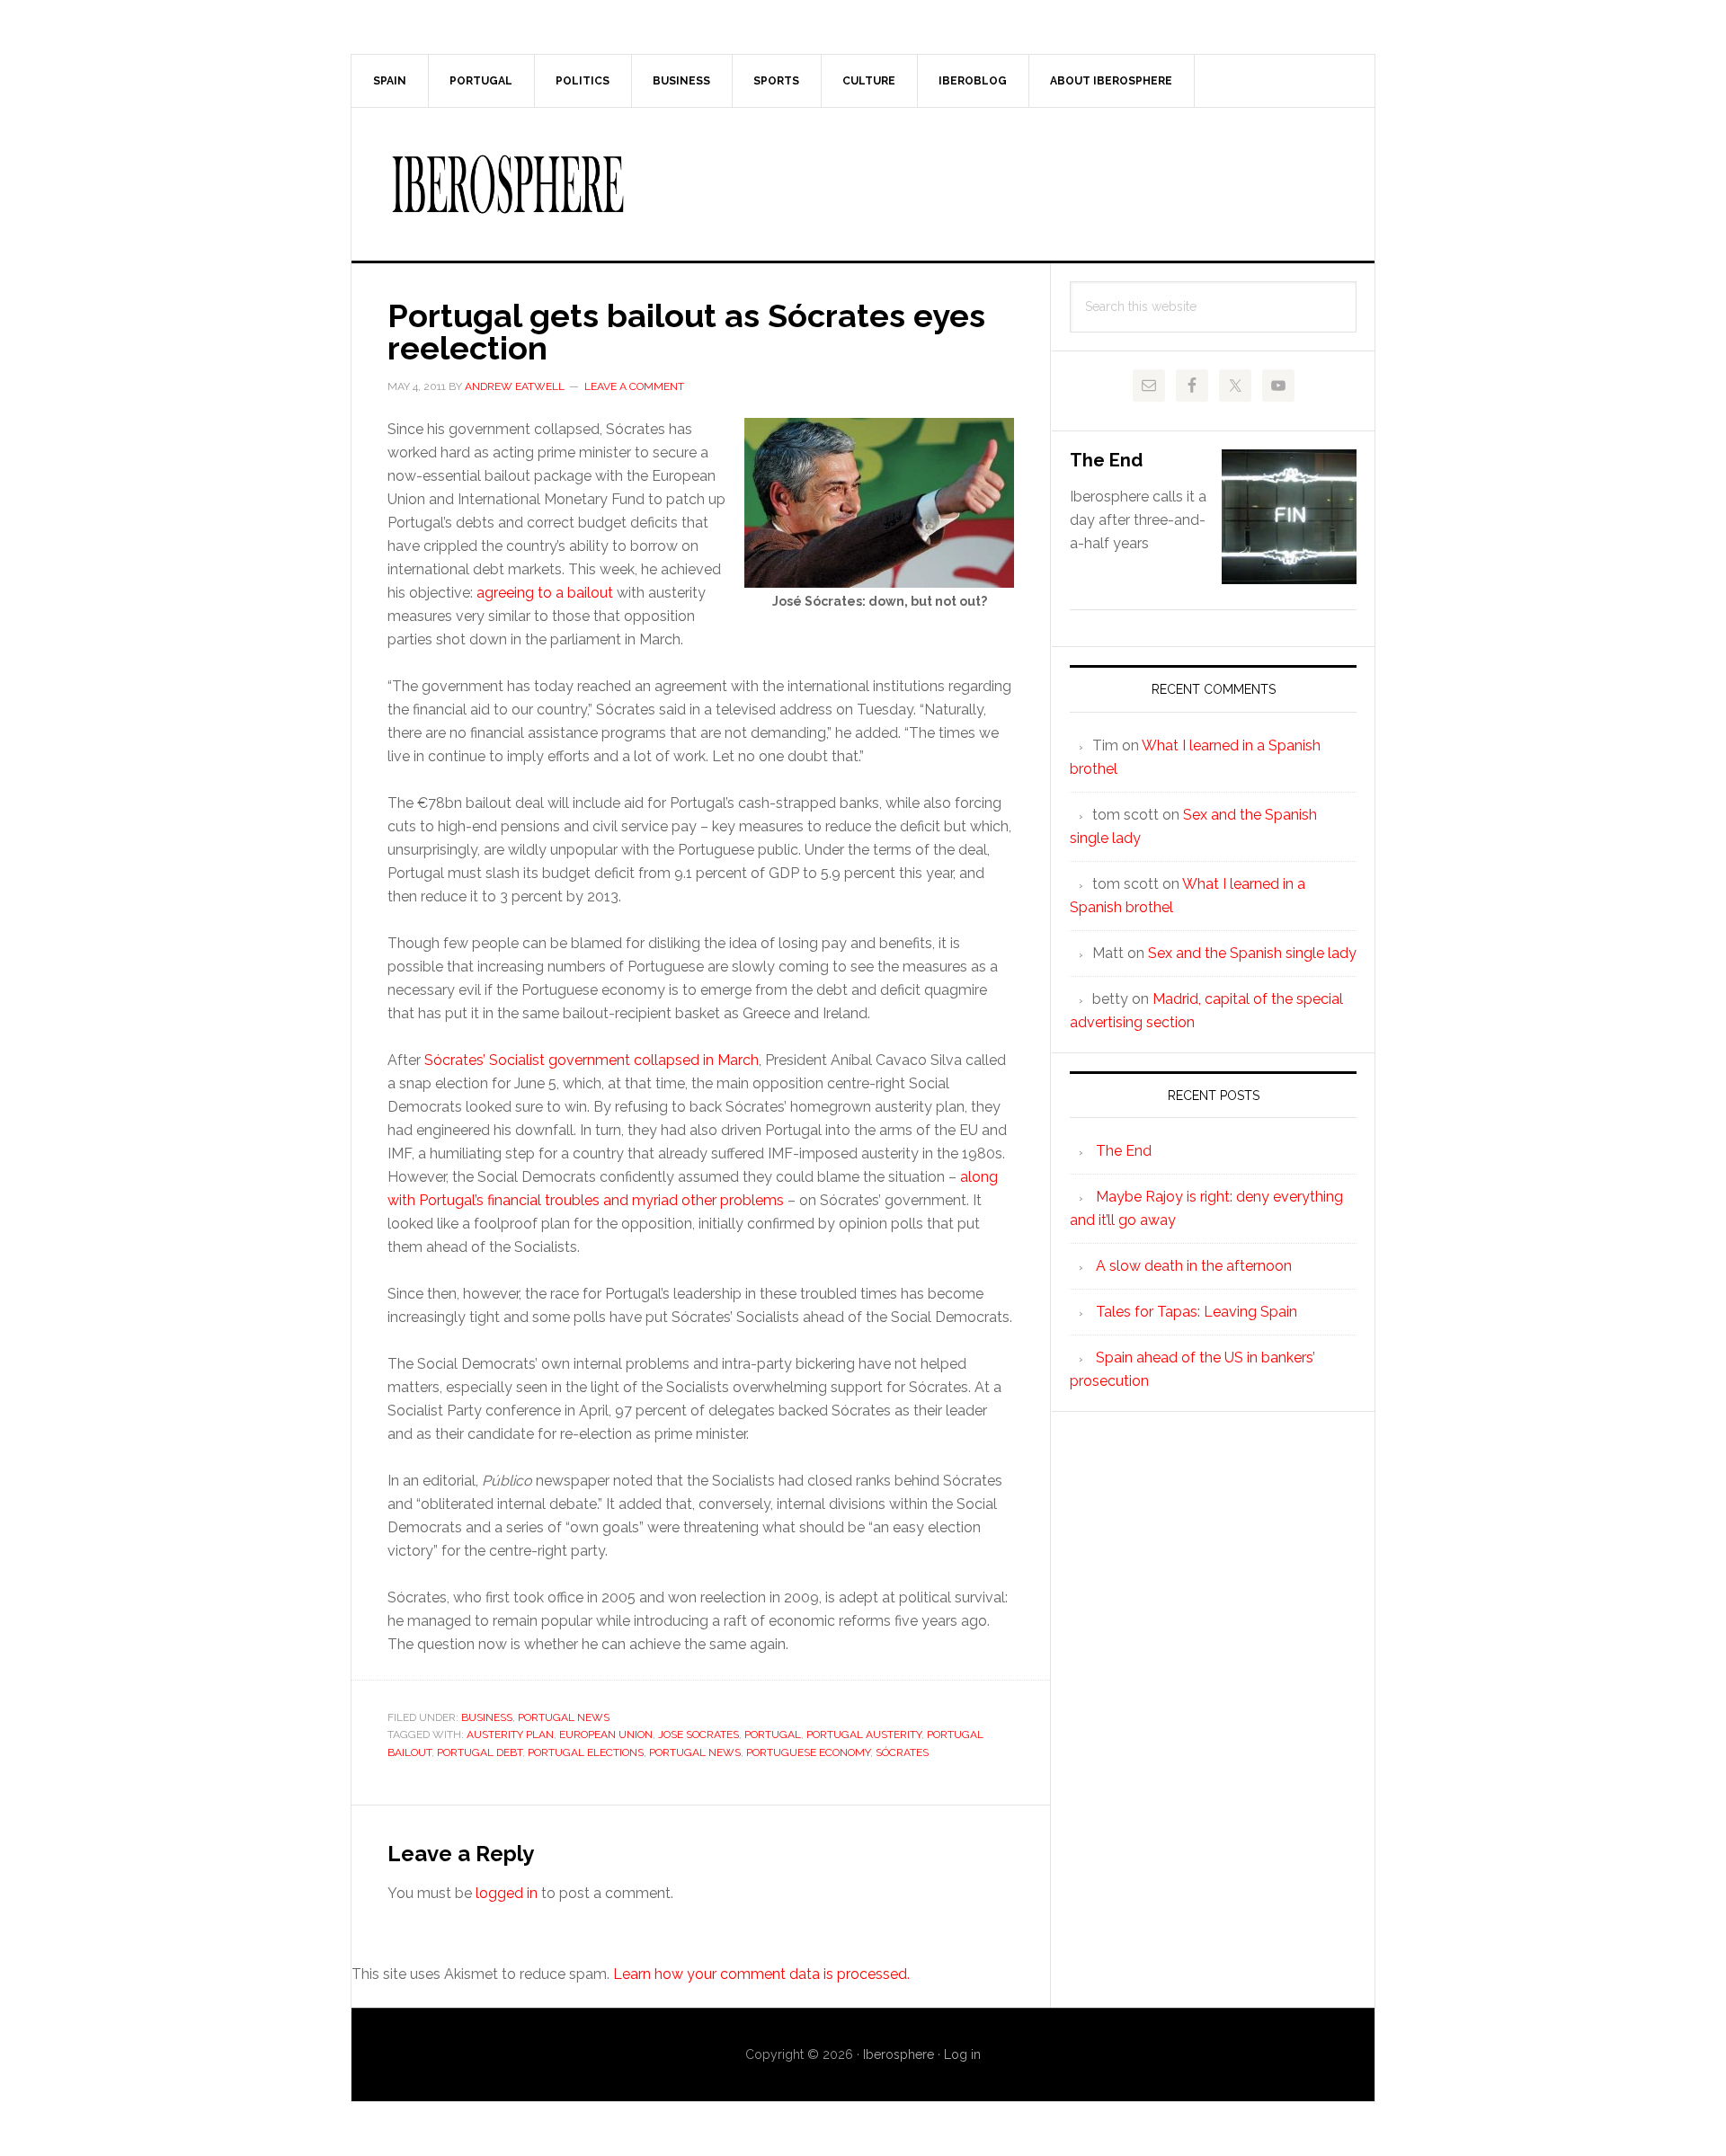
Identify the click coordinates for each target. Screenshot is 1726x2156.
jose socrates (698, 1735)
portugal (773, 1735)
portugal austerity (864, 1735)
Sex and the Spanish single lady (1252, 953)
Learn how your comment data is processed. (761, 1974)
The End (1106, 460)
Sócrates (902, 1752)
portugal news (695, 1752)
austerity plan (510, 1735)
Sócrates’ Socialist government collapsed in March (592, 1060)
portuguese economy (808, 1752)
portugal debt (480, 1752)
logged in (507, 1893)
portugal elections (586, 1752)
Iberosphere (863, 184)
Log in (962, 2054)
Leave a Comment (634, 386)
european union (606, 1735)
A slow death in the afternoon (1194, 1266)
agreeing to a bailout (545, 593)
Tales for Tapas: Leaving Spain (1197, 1312)
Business (487, 1717)
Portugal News (564, 1717)
